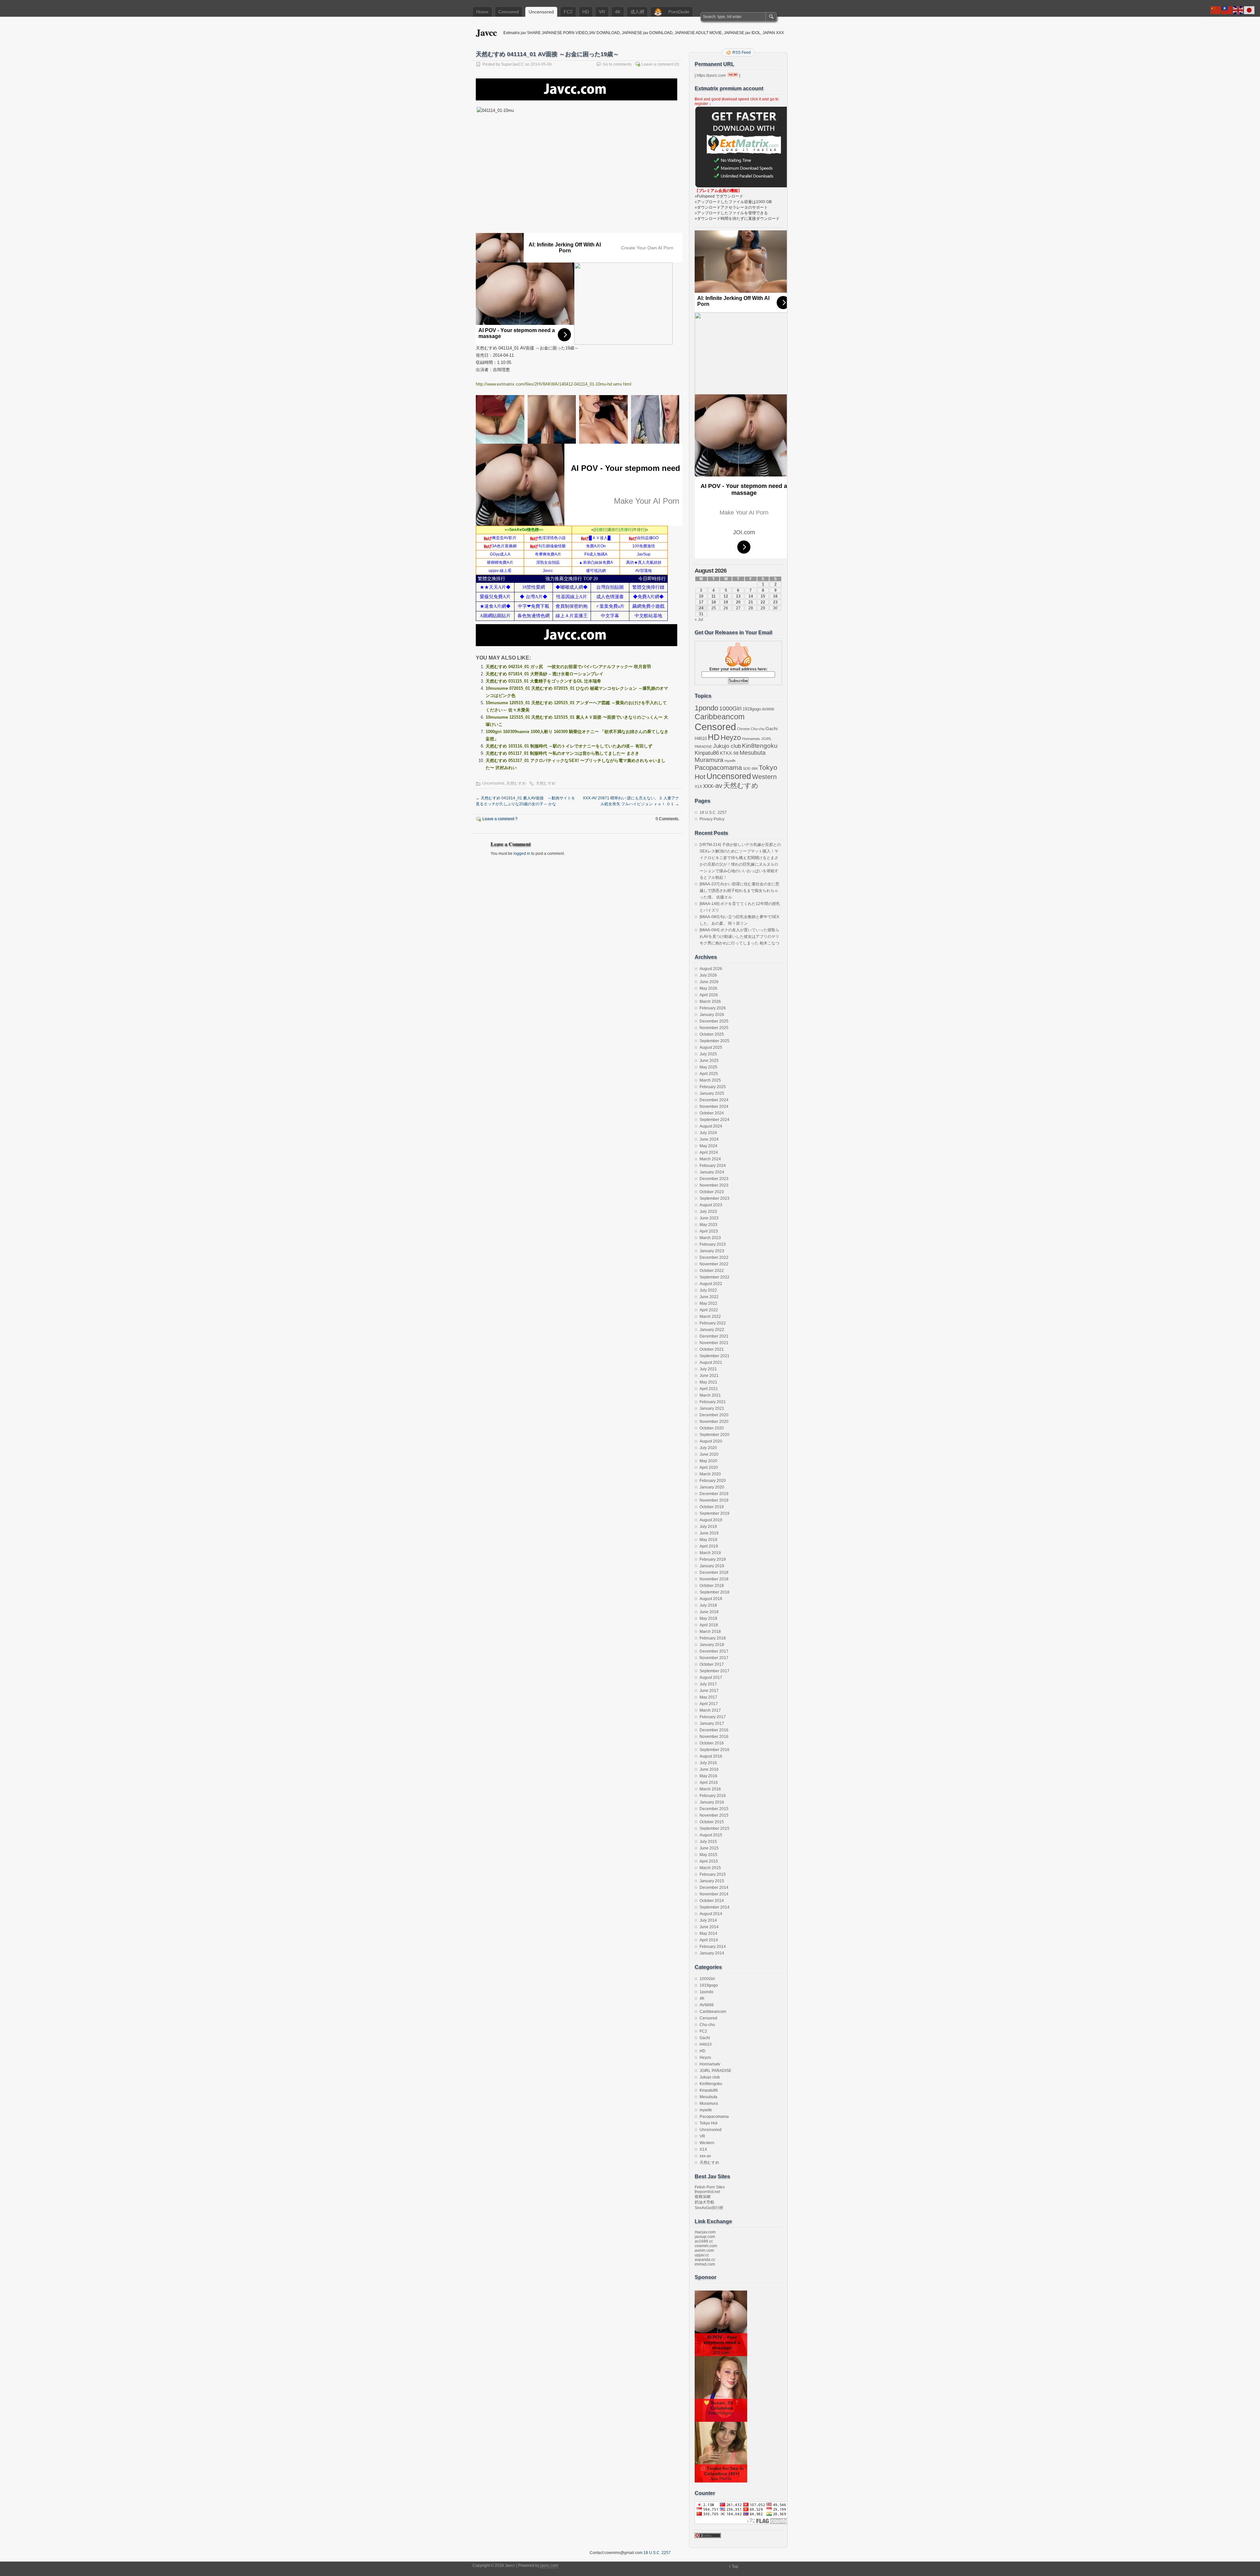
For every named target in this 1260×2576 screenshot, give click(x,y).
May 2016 (708, 1776)
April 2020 (709, 1467)
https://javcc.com (711, 75)
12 (726, 596)
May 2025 (708, 1067)
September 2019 (714, 1513)
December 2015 (714, 1809)
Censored (509, 12)
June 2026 (709, 982)
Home (482, 12)
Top (735, 2566)
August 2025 (711, 1047)
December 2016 (714, 1730)
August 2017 (711, 1678)
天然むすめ (516, 783)
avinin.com (704, 2250)
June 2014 (709, 1927)
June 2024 (709, 1139)
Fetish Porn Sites (710, 2187)
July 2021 (708, 1369)
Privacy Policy (712, 819)
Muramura (709, 760)
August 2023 (711, 1205)
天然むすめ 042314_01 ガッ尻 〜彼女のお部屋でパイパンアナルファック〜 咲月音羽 (568, 667)
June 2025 (709, 1061)
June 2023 (709, 1218)
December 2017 (714, 1651)
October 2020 (712, 1428)
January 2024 (712, 1172)
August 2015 (711, 1835)
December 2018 (714, 1573)
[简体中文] (1216, 10)
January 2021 (712, 1408)
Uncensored (541, 12)
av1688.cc (704, 2241)
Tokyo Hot (708, 2123)
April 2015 (709, 1861)
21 (751, 602)
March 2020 (710, 1474)
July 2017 (708, 1684)
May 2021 (708, 1382)
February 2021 (713, 1402)
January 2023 (712, 1251)
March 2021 (710, 1395)
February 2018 (713, 1638)
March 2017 (710, 1710)
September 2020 (714, 1435)
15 (763, 596)
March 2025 (710, 1080)
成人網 (637, 12)
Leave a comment (657, 64)
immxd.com (705, 2264)
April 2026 (709, 995)
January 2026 (712, 1015)
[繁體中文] (1227, 10)
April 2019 (709, 1546)
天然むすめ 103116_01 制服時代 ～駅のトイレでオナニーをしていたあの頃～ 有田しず (569, 746)
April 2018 (709, 1625)
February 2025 (713, 1087)
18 (714, 602)
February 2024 (713, 1166)
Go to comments (617, 64)
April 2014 (709, 1940)
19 (726, 602)
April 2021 (709, 1389)
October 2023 (712, 1192)
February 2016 (713, 1796)
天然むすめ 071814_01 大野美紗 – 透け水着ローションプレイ (545, 674)
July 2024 (708, 1133)
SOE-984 (750, 769)
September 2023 (714, 1198)
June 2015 (709, 1848)
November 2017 (714, 1658)
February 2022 (713, 1323)
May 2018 (708, 1618)
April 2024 (709, 1152)
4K (618, 12)
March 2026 (710, 1002)
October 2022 (712, 1271)
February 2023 (713, 1244)
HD (586, 12)
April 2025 (709, 1074)
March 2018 (710, 1632)
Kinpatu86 (707, 753)
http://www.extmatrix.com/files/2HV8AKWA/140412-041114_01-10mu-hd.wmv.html (554, 384)
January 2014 (712, 1953)
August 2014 (711, 1914)
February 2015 (713, 1874)
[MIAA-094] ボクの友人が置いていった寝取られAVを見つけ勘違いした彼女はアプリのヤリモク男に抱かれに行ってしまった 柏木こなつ (739, 937)
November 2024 (714, 1107)
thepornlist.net (707, 2192)
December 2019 (714, 1494)
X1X (698, 787)
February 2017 (713, 1717)
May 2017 (708, 1697)
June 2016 (709, 1769)
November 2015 (714, 1815)
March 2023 (710, 1238)
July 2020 (708, 1448)
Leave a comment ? (500, 819)
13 (738, 596)
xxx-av (713, 786)
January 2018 (712, 1645)
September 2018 (714, 1592)
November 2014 (714, 1894)
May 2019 (708, 1540)
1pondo (706, 708)
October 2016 (712, 1743)
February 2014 (713, 1947)
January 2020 (712, 1487)
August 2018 (711, 1599)
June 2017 (709, 1691)
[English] (1238, 10)
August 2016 (711, 1756)
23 (775, 602)
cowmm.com (706, 2246)
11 (714, 596)
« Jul (699, 620)
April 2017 (709, 1704)
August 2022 (711, 1284)
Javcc (486, 32)
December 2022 (714, 1257)
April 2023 (709, 1231)
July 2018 (708, 1605)
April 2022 (709, 1310)
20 (738, 602)
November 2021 (714, 1343)
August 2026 (711, 969)
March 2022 (710, 1317)
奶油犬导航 (704, 2202)
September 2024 (714, 1120)
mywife (730, 761)
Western (764, 777)
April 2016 (709, 1783)
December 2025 (714, 1021)
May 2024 (708, 1146)
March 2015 (710, 1868)
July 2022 (708, 1290)
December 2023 (714, 1179)
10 (701, 596)
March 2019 (710, 1553)
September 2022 (714, 1277)
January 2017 (712, 1723)
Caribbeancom (720, 717)
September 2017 (714, 1671)
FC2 (568, 12)
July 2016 (708, 1763)
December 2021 (714, 1336)
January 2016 (712, 1802)
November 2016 (714, 1737)
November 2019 (714, 1500)
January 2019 (712, 1566)
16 (775, 596)
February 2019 (713, 1559)
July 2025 (708, 1054)
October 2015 (712, 1822)
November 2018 (714, 1579)
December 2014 (714, 1888)
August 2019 (711, 1520)
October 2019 (712, 1507)
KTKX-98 (729, 753)
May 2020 (708, 1461)
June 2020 (709, 1454)
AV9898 (768, 709)
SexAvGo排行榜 (709, 2208)
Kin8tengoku (760, 746)
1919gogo (752, 709)
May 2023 (708, 1225)
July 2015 (708, 1842)
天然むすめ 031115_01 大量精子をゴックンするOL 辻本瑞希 (543, 681)
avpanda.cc (705, 2260)
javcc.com (549, 2565)
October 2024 (712, 1113)
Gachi (772, 728)
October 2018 (712, 1586)
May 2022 (708, 1303)
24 (701, 608)
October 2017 (712, 1664)
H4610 (701, 739)
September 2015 (714, 1828)
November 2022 (714, 1264)
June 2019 (709, 1533)
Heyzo (731, 738)
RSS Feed (742, 53)
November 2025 (714, 1028)
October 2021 (712, 1349)
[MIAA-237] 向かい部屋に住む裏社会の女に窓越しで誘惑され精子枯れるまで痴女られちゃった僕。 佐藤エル (739, 891)
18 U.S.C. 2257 (713, 813)
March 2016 (710, 1789)
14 (751, 596)
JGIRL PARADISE (715, 2071)
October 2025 (712, 1034)
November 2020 (714, 1422)
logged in (522, 854)
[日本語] (1249, 10)
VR (602, 12)
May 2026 (708, 988)
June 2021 (709, 1376)
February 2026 (713, 1008)
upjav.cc (702, 2255)
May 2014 (708, 1933)
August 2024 (711, 1126)
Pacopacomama (718, 767)
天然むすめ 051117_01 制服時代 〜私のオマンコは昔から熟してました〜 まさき (562, 753)
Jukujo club (727, 746)
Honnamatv (751, 739)
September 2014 (714, 1907)
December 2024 (714, 1100)
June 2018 (709, 1612)
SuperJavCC (513, 64)
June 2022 (709, 1297)
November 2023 (714, 1185)
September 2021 (714, 1356)
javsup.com (705, 2237)
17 (701, 602)
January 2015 (712, 1881)
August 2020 (711, 1441)
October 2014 (712, 1901)
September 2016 (714, 1750)
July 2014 (708, 1920)
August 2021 (711, 1362)
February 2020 (713, 1481)
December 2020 (714, 1415)
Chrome (743, 729)
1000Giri (730, 708)
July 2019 (708, 1527)
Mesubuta (753, 753)
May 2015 (708, 1855)
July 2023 (708, 1212)
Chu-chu (758, 729)
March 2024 (710, 1159)
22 (763, 602)
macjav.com (705, 2232)
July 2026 (708, 975)
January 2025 (712, 1093)
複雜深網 (703, 2197)
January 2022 (712, 1330)
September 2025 (714, 1041)
